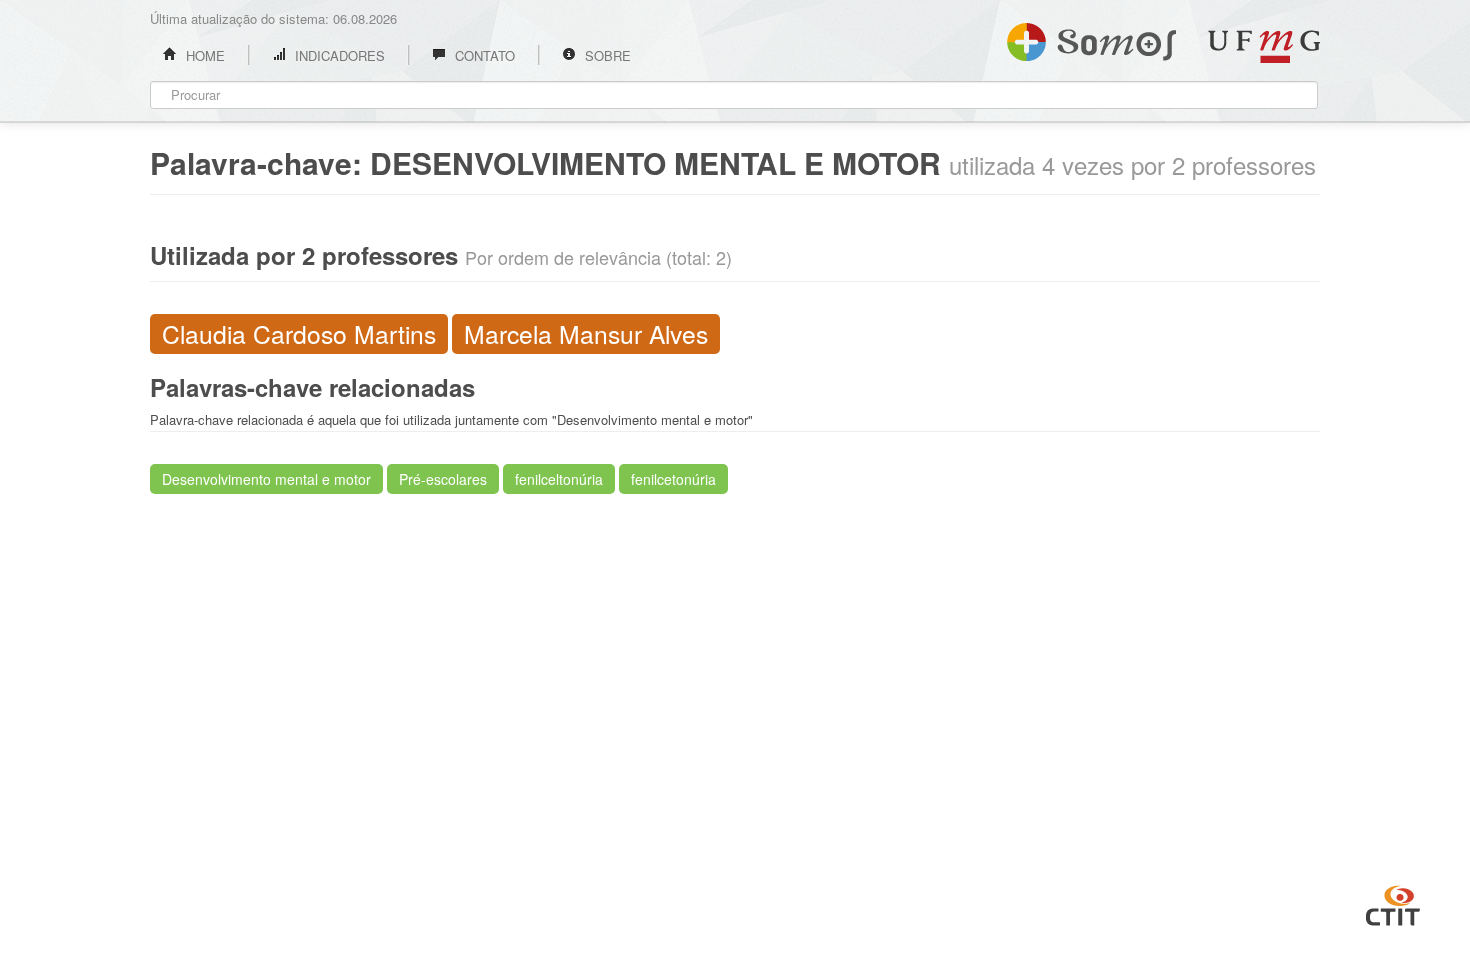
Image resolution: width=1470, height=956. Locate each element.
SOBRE (606, 55)
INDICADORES (338, 55)
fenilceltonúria (559, 479)
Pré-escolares (443, 479)
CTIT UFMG (1393, 903)
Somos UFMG (1091, 38)
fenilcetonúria (673, 479)
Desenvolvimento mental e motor (266, 479)
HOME (203, 55)
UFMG (1264, 46)
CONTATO (483, 55)
